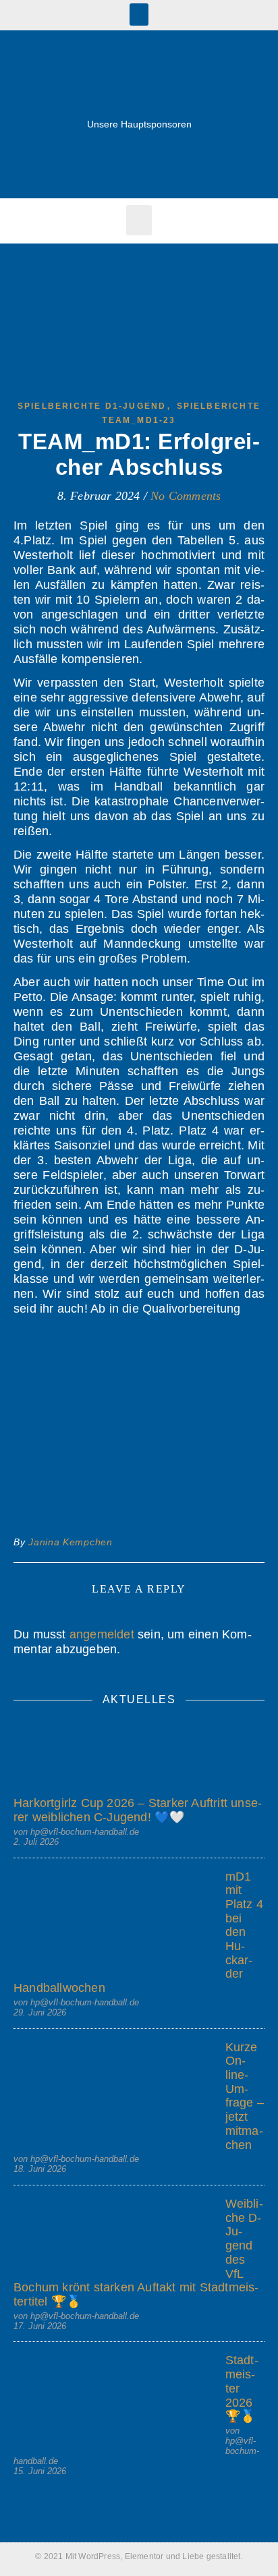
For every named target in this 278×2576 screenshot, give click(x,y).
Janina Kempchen (71, 1542)
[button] (139, 15)
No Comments (186, 496)
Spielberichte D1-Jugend (92, 406)
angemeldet (102, 1634)
